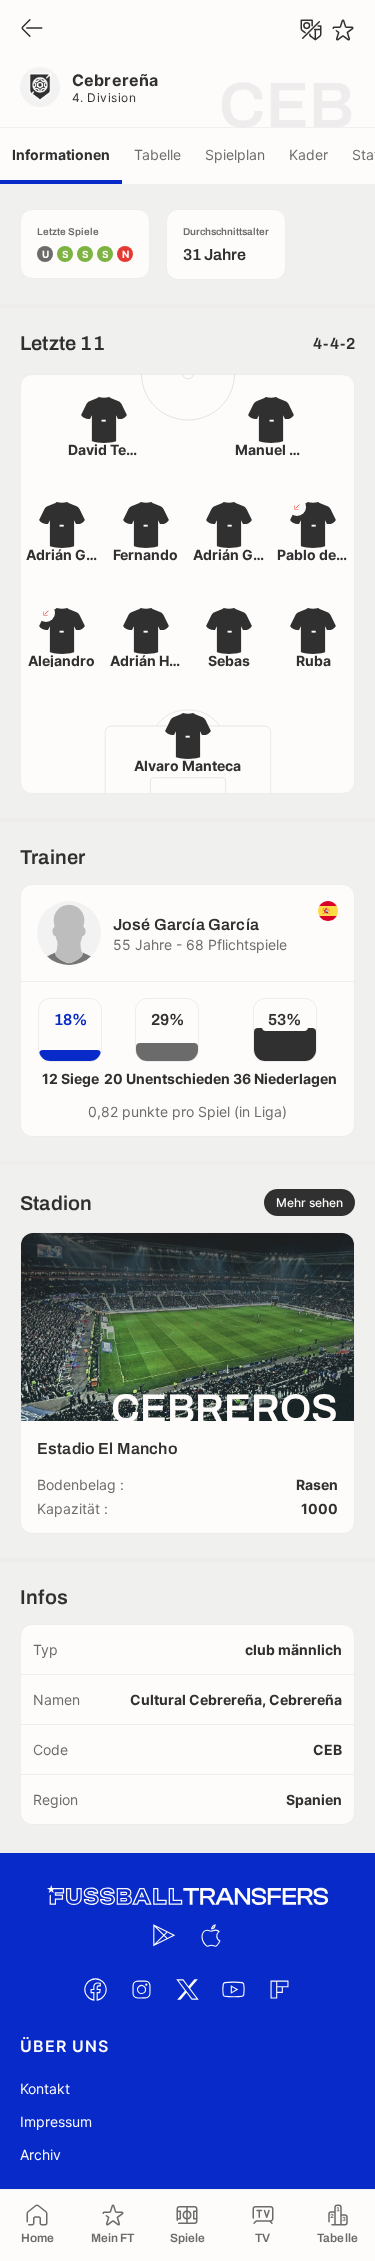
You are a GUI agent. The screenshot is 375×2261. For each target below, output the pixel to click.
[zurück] (32, 29)
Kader (308, 154)
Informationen (61, 154)
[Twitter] (188, 1989)
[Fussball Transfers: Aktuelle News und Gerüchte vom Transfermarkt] (188, 1896)
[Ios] (211, 1935)
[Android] (165, 1935)
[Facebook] (96, 1989)
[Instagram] (142, 1989)
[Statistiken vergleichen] (311, 30)
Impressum (56, 2121)
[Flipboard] (280, 1989)
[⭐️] (343, 30)
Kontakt (45, 2088)
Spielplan (235, 154)
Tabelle (157, 154)
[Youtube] (234, 1989)
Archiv (40, 2154)
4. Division (104, 97)
